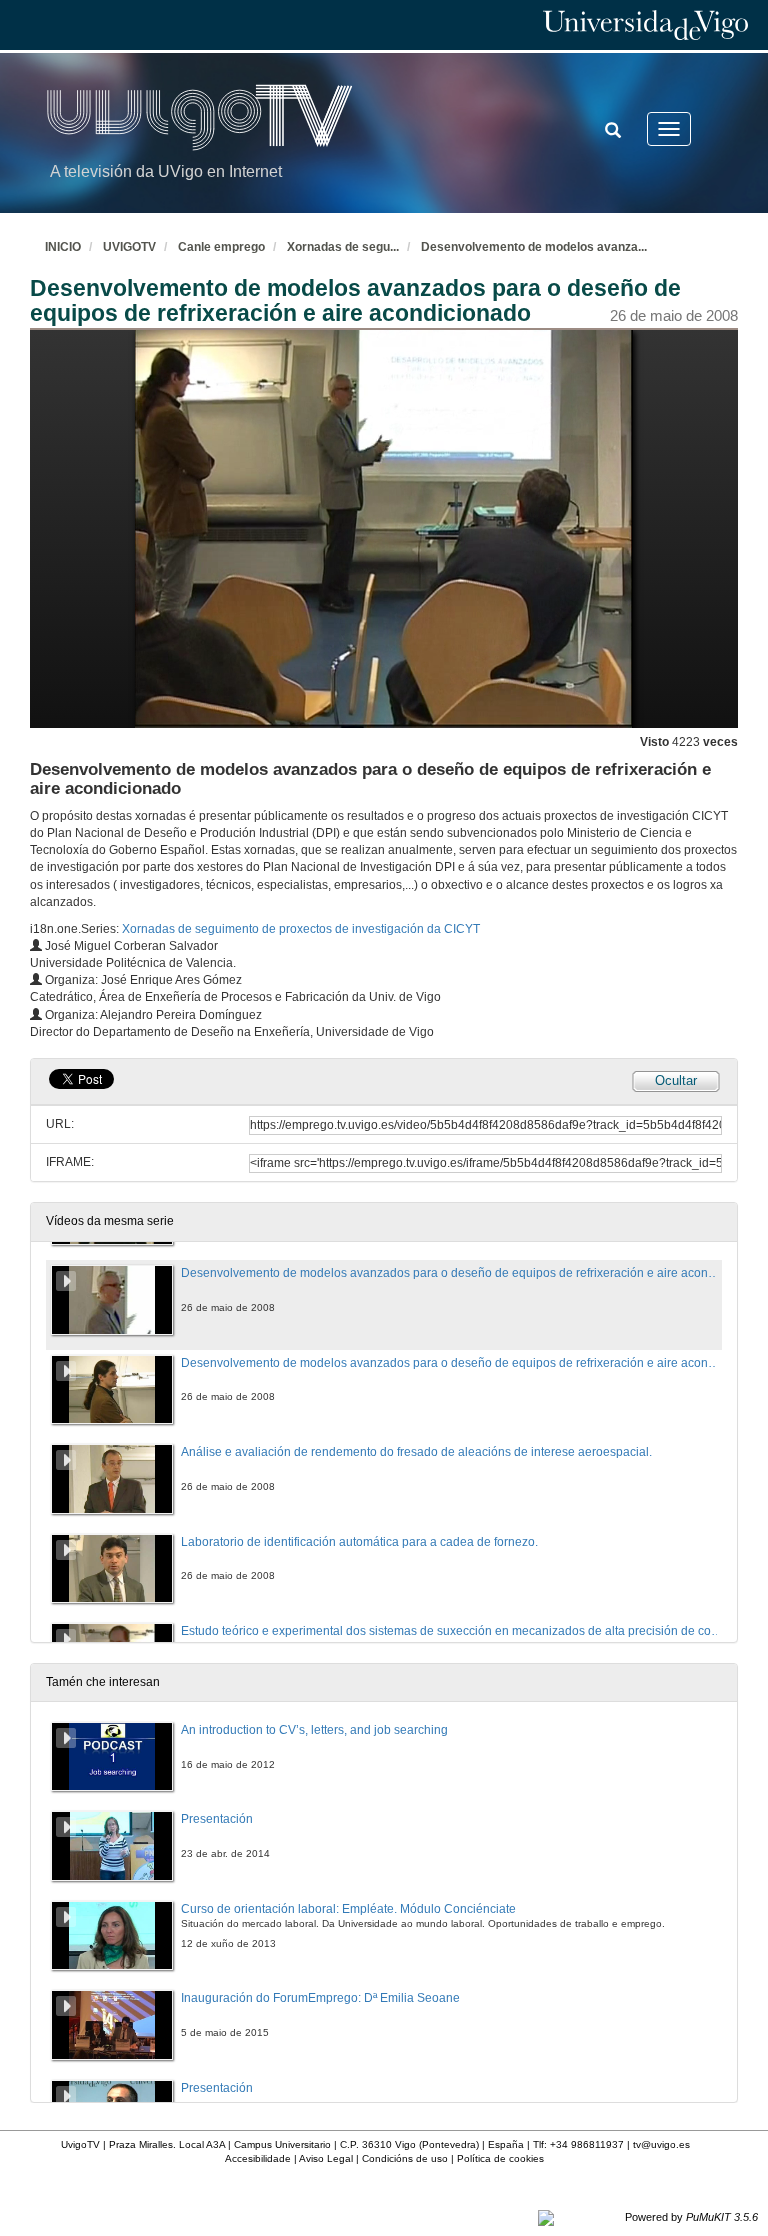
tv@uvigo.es (661, 2144)
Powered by (691, 2217)
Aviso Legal (326, 2158)
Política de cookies (500, 2158)
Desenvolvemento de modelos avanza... (534, 247)
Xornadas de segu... (343, 247)
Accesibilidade (258, 2158)
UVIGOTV (129, 247)
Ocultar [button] (676, 1080)
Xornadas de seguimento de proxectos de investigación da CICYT (301, 929)
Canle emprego (221, 247)
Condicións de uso (405, 2158)
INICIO (63, 247)
